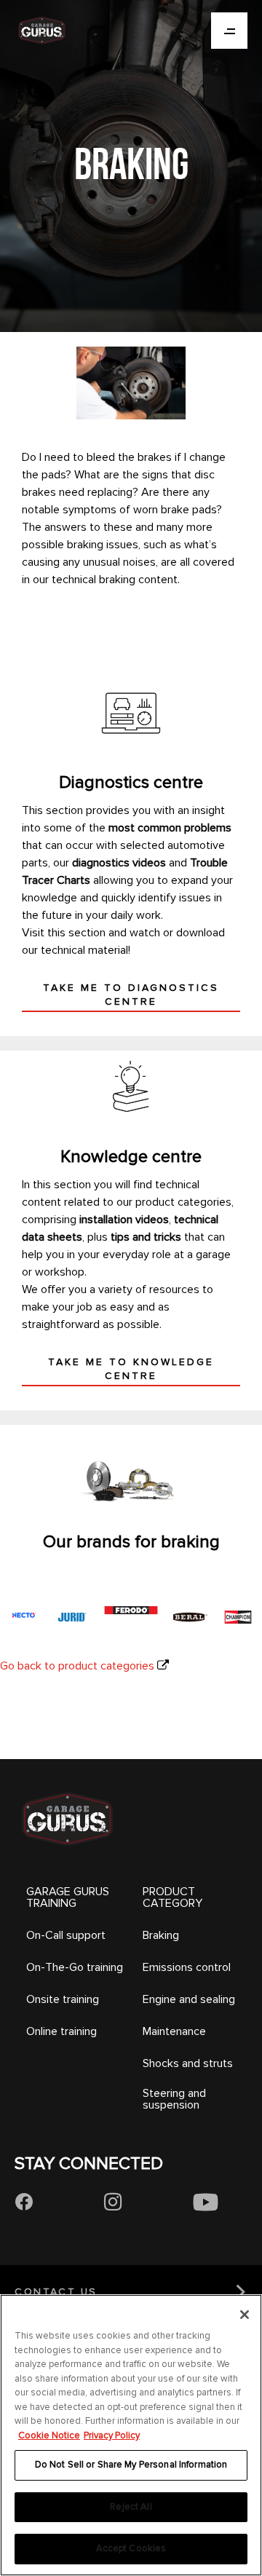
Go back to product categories (77, 1666)
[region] (131, 2435)
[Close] (245, 2315)
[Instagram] (113, 2202)
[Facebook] (24, 2202)
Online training (61, 2031)
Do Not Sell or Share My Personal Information (131, 2465)
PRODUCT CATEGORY (172, 1897)
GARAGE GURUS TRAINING (68, 1897)
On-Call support (66, 1935)
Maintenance (174, 2031)
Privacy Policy (112, 2435)
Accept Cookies (131, 2548)
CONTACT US (56, 2292)
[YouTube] (206, 2202)
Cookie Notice (49, 2435)
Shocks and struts (188, 2063)
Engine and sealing (189, 1999)
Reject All (131, 2507)
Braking (161, 1935)
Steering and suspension (174, 2099)
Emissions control (187, 1967)
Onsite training (63, 1999)
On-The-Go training (75, 1967)
